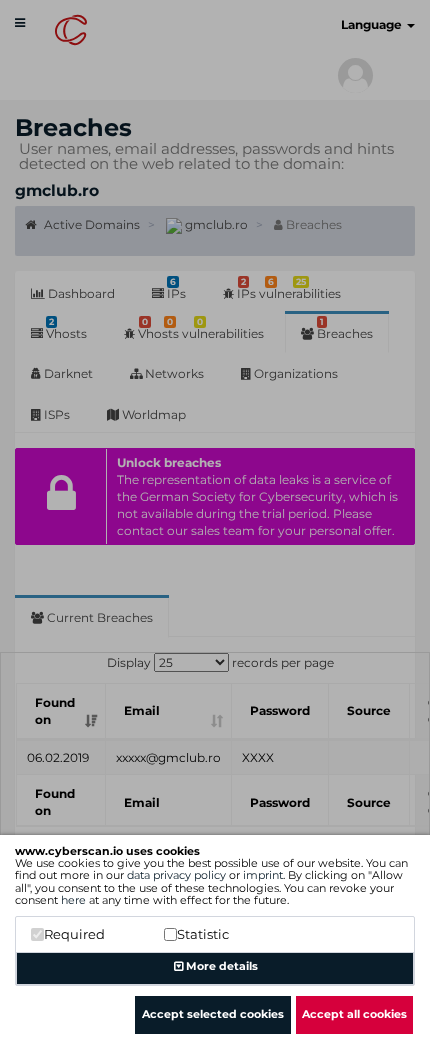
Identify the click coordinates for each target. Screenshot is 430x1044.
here (73, 900)
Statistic (203, 934)
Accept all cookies (354, 1014)
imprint (263, 875)
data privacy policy (176, 875)
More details (220, 966)
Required (74, 934)
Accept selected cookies (213, 1014)
